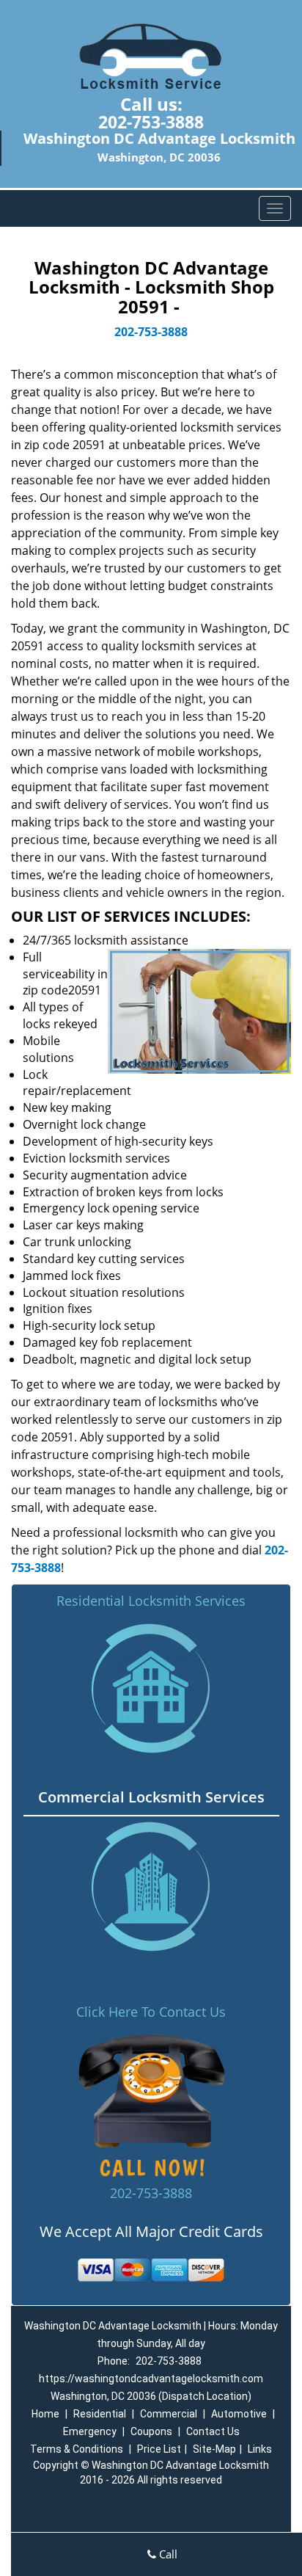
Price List (159, 2449)
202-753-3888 (151, 122)
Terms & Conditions (77, 2449)
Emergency (90, 2431)
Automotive (239, 2414)
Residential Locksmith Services (151, 1601)
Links (260, 2449)
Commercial (169, 2414)
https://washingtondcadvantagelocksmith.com (151, 2379)
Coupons (151, 2431)
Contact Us (213, 2431)
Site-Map (214, 2449)
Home (45, 2414)
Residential (100, 2414)
